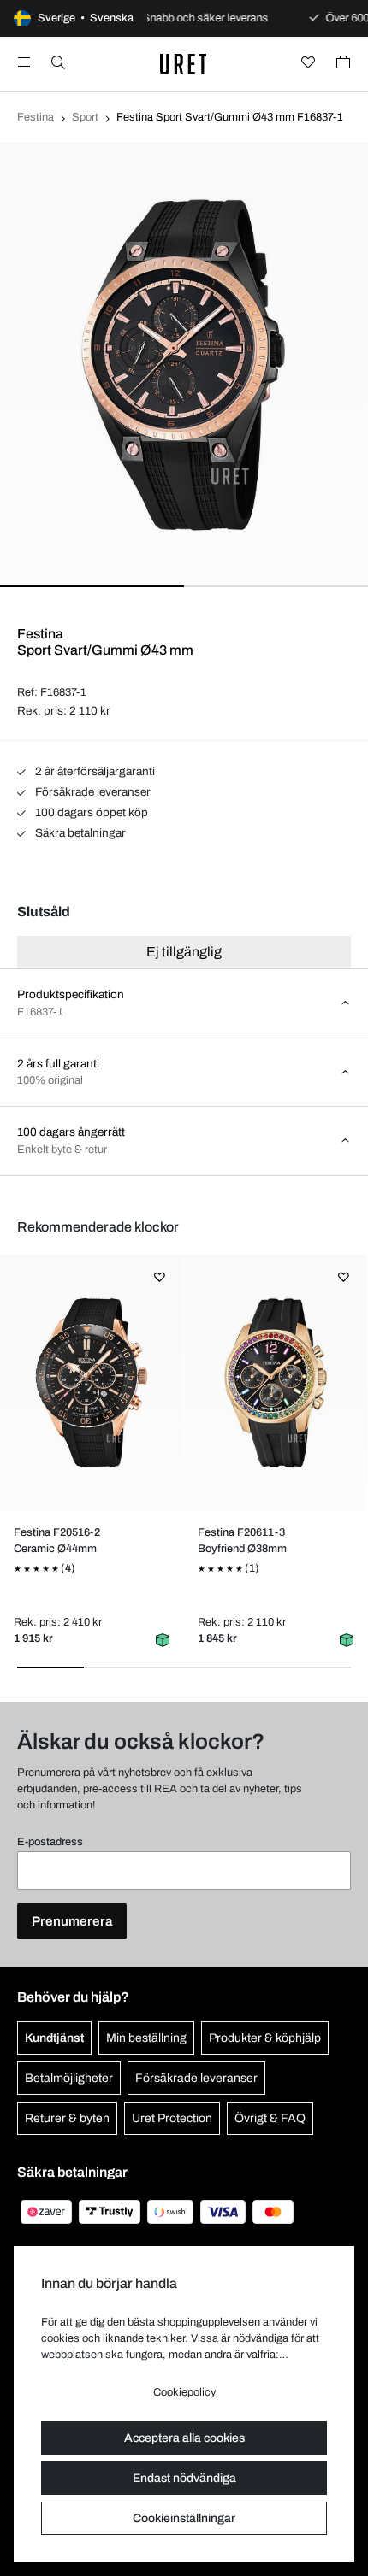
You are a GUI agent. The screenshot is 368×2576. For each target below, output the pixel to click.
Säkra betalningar (79, 833)
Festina (36, 117)
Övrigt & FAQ (270, 2118)
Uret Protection (172, 2118)
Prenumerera (72, 1921)
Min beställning (146, 2038)
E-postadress (50, 1842)
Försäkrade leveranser (92, 792)
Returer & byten (67, 2118)
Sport (85, 117)
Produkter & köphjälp (265, 2038)
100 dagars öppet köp (90, 812)
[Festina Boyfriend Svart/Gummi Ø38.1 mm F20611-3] (275, 1383)
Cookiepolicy (184, 2392)
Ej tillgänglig (184, 952)
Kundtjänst (54, 2038)
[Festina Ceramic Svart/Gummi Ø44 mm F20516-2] (91, 1383)
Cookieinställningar (184, 2518)
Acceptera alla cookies (184, 2438)
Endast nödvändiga (184, 2478)
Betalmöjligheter (69, 2078)
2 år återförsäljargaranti (94, 771)
